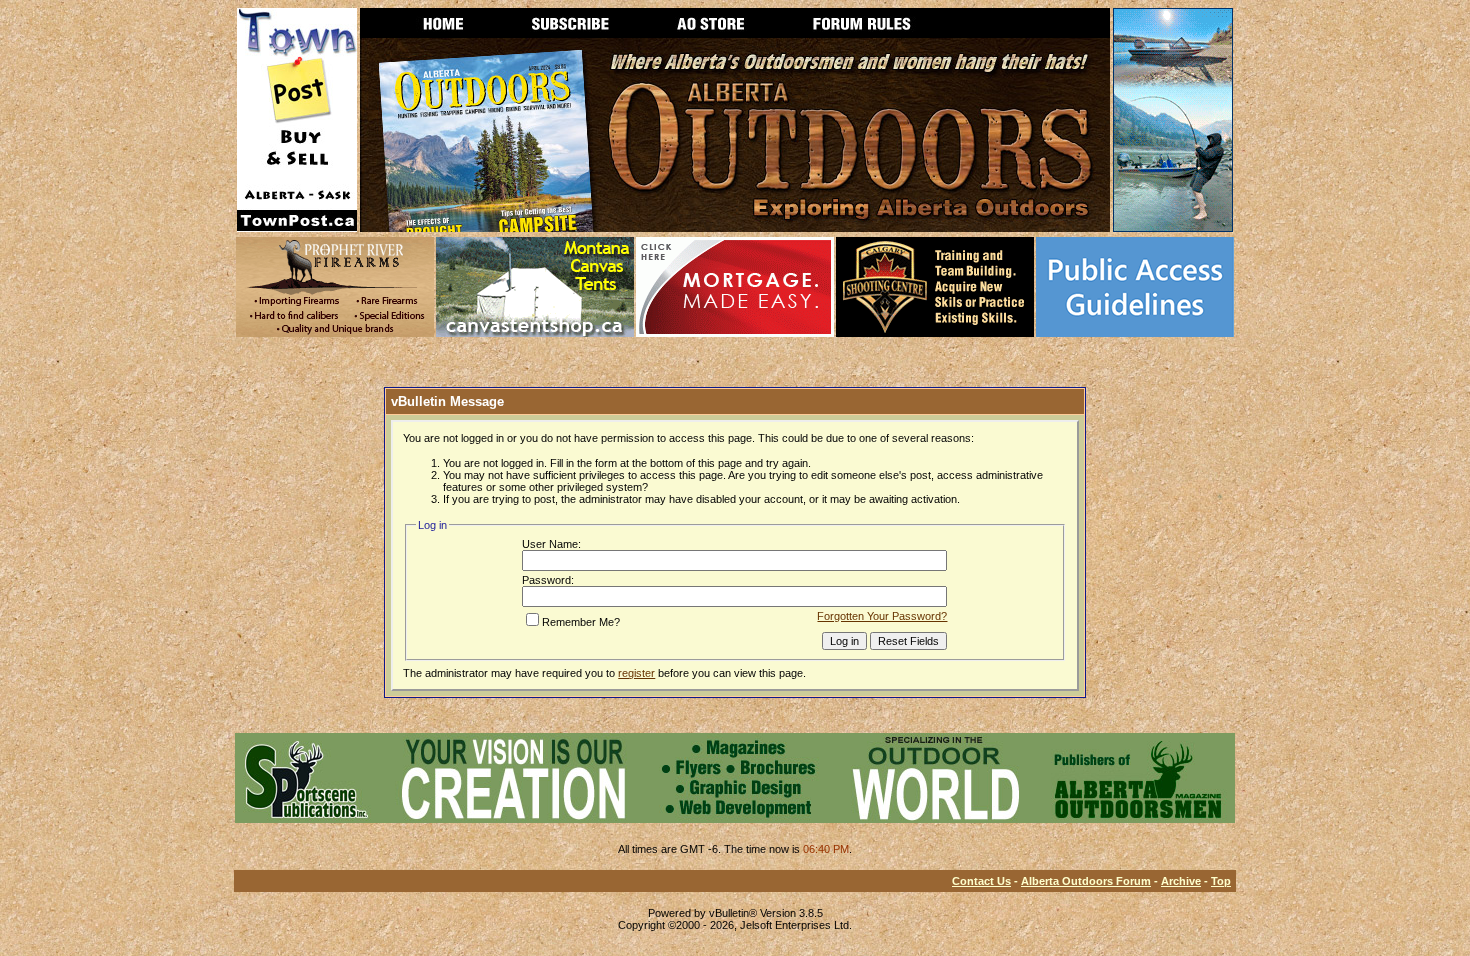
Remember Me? (581, 622)
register (636, 673)
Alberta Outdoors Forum (1086, 881)
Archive (1181, 881)
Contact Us (981, 881)
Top (1221, 881)
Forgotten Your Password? (882, 616)
